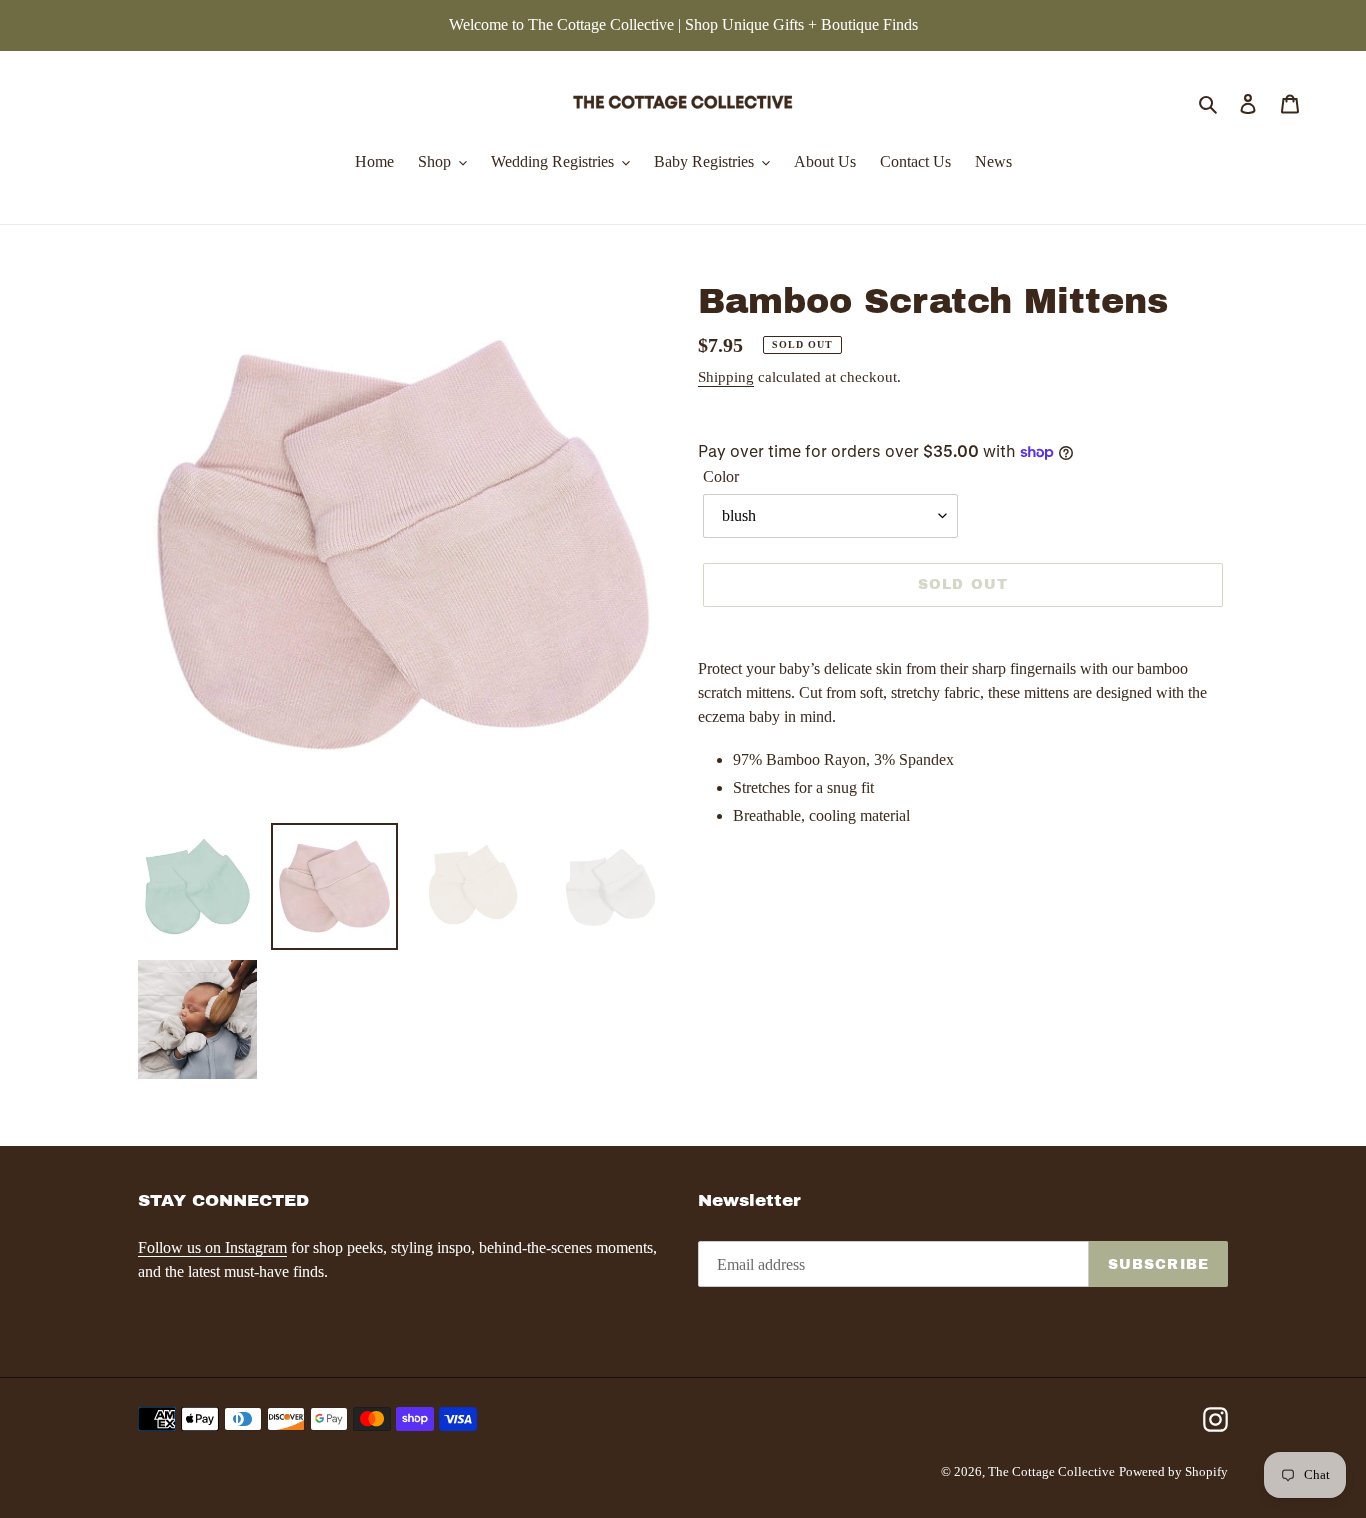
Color (721, 476)
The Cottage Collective (1051, 1471)
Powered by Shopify (1173, 1471)
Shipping (726, 377)
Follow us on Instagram (212, 1247)
